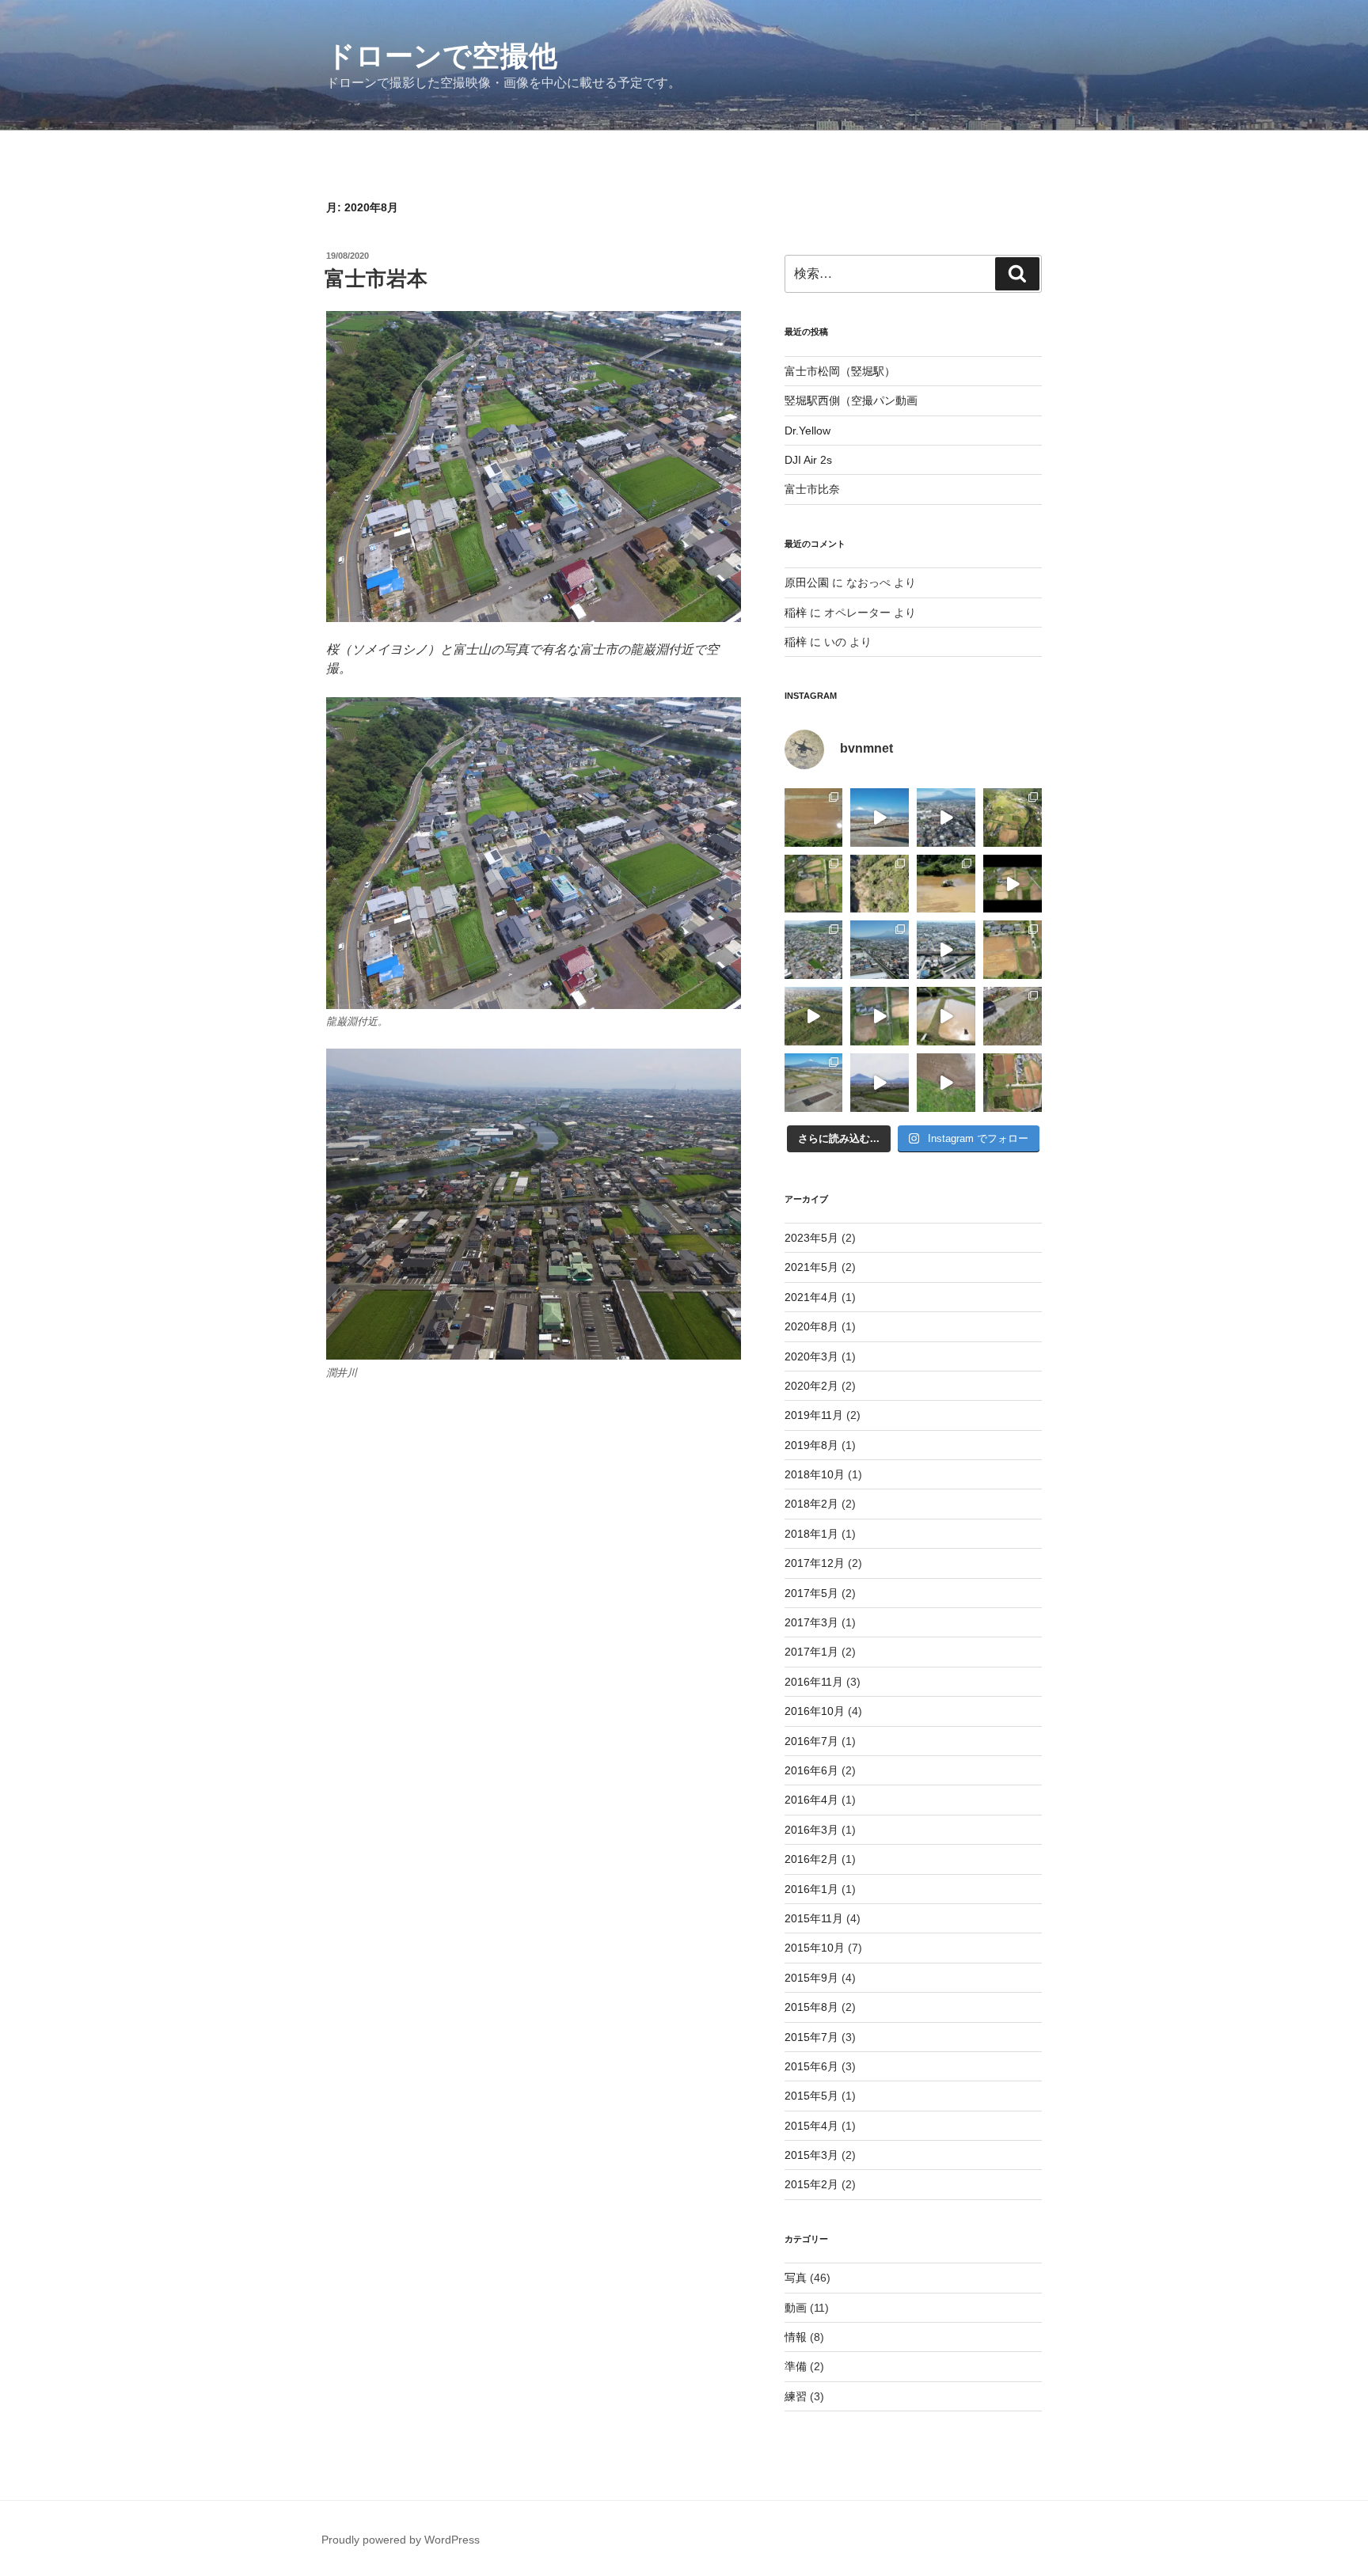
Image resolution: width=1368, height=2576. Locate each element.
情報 (796, 2337)
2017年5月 (811, 1593)
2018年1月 (811, 1534)
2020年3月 (811, 1356)
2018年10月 (815, 1474)
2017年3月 (811, 1622)
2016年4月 (811, 1800)
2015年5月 (811, 2096)
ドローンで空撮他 (442, 56)
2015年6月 (811, 2066)
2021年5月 (811, 1267)
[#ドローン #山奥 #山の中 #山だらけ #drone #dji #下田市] (880, 884)
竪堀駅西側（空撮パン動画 (851, 400)
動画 (796, 2308)
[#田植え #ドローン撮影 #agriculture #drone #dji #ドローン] (946, 884)
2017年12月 (815, 1563)
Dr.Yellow (807, 431)
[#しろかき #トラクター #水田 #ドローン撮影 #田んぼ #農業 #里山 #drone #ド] (946, 1016)
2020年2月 (811, 1386)
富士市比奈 (812, 489)
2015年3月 (811, 2155)
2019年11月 (814, 1415)
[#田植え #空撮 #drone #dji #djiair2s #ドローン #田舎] (1013, 950)
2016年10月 (815, 1711)
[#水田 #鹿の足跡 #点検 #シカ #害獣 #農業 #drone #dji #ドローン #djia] (946, 1083)
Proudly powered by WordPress (401, 2540)
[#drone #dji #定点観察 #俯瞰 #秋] (814, 884)
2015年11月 (814, 1918)
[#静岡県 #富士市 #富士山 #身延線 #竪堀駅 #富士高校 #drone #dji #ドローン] (880, 950)
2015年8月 (811, 2007)
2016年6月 (811, 1770)
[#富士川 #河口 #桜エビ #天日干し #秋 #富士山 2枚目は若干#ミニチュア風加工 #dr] (814, 1083)
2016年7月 (811, 1741)
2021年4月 (811, 1297)
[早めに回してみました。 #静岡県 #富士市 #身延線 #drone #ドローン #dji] (946, 950)
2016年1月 (811, 1889)
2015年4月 (811, 2126)
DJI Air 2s (808, 460)
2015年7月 (811, 2037)
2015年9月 (811, 1978)
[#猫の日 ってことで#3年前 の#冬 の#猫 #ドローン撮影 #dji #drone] (1013, 1016)
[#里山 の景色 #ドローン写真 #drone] (1013, 818)
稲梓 (796, 613)
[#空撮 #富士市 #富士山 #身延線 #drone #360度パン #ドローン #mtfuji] (946, 818)
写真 (796, 2278)
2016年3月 (811, 1830)
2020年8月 (811, 1326)
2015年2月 (811, 2184)
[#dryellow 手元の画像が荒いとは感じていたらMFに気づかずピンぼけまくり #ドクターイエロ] (880, 818)
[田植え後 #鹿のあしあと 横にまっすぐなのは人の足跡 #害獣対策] (814, 818)
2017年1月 (811, 1652)
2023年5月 (811, 1238)
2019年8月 (811, 1445)
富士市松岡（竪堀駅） (840, 371)
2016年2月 (811, 1859)
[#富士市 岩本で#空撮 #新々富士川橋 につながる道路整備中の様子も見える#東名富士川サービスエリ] (814, 950)
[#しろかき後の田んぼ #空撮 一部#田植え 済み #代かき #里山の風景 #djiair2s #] (1013, 1083)
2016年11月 (814, 1682)
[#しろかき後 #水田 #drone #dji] (1013, 884)
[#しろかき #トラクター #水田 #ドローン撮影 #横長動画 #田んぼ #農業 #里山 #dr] (880, 1016)
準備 (796, 2366)
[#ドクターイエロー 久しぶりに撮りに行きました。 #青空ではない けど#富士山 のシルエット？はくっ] (880, 1083)
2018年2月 (811, 1504)
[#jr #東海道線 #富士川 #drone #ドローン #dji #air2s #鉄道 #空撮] (814, 1016)
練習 (796, 2396)
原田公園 (807, 582)
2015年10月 (815, 1948)
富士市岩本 (376, 279)
